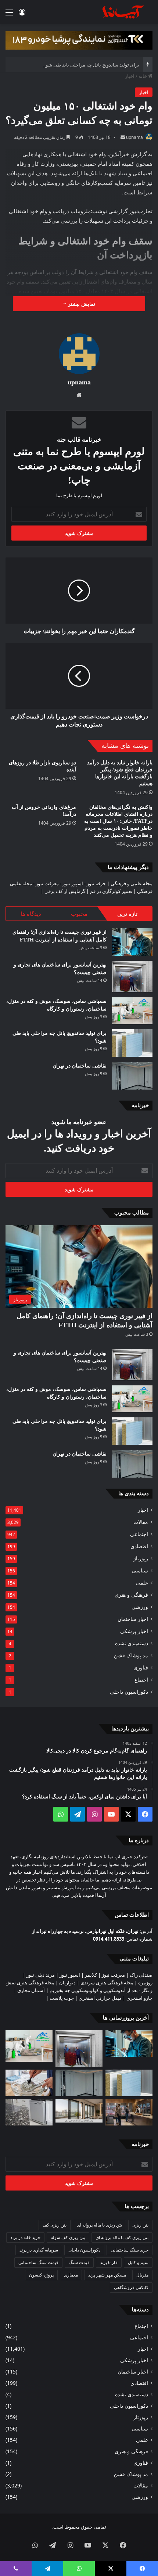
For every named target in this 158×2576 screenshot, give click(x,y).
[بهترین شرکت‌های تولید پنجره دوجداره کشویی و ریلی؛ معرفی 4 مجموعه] (79, 2111)
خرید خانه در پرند (25, 2237)
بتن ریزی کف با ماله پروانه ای (122, 2237)
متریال (142, 2275)
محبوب (79, 914)
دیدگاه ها (31, 914)
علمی (142, 1583)
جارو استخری (139, 1998)
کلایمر (91, 1975)
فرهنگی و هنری (131, 1595)
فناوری (141, 1667)
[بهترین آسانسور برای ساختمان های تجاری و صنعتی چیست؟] (132, 977)
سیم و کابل (138, 2262)
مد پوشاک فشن (131, 1655)
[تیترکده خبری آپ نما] (123, 12)
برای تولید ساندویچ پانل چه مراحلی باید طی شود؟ (90, 65)
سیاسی (140, 1570)
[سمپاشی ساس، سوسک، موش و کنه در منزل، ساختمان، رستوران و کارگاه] (132, 1011)
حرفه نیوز (96, 883)
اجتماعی (139, 1534)
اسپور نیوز (73, 883)
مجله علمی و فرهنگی (132, 883)
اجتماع (141, 1680)
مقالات (141, 1522)
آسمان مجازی (31, 1990)
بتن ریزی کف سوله (68, 2237)
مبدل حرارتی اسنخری (100, 1998)
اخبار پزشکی (134, 1631)
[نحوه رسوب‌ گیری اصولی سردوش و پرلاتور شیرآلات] (29, 2083)
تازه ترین (127, 914)
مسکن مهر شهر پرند (107, 2275)
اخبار (130, 76)
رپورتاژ (141, 1558)
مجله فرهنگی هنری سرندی (107, 1983)
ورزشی (140, 1607)
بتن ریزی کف (55, 2225)
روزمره (145, 1983)
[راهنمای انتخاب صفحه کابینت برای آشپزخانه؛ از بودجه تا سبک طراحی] (29, 2112)
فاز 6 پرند (109, 2262)
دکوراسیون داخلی (129, 1692)
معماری (71, 2275)
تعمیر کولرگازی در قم (111, 891)
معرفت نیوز (47, 883)
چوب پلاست (62, 1998)
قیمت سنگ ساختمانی (38, 2262)
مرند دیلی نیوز (41, 1975)
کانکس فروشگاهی (131, 2287)
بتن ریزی (140, 2225)
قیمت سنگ (79, 2262)
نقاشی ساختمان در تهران (80, 1066)
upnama (134, 137)
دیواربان (67, 1983)
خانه (143, 76)
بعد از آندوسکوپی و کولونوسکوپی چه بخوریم (94, 1990)
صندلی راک (141, 1975)
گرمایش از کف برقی (65, 891)
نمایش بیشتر (81, 304)
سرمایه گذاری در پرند (39, 2250)
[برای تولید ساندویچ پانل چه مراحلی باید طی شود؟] (132, 1043)
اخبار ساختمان (133, 1619)
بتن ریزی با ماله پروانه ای (99, 2225)
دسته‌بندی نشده (132, 1643)
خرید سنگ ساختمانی (130, 2250)
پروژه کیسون (41, 2275)
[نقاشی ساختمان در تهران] (132, 1076)
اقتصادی (139, 1546)
